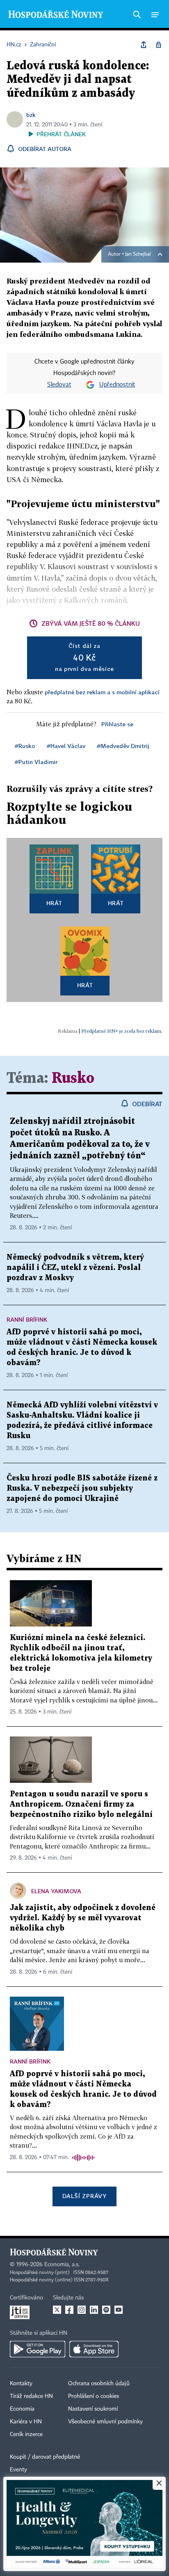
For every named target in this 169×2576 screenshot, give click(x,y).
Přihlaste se (117, 724)
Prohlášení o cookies (94, 2396)
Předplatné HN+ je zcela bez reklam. (122, 1031)
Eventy (18, 2470)
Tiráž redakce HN (31, 2396)
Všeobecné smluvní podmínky (105, 2422)
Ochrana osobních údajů (99, 2384)
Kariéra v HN (26, 2422)
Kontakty (21, 2384)
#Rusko (25, 746)
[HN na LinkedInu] (94, 2310)
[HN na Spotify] (106, 2310)
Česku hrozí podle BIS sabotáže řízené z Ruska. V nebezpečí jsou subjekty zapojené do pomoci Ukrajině (82, 1488)
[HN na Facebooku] (69, 2310)
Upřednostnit (117, 385)
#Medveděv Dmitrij (123, 746)
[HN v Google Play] (38, 2349)
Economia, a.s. (62, 2265)
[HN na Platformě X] (57, 2310)
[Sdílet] (144, 45)
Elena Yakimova (56, 1891)
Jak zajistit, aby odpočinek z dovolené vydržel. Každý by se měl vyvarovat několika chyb (83, 1918)
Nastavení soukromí (93, 2409)
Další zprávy (84, 2196)
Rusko (73, 1079)
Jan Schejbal (138, 254)
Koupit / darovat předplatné (45, 2457)
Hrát (54, 903)
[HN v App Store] (94, 2349)
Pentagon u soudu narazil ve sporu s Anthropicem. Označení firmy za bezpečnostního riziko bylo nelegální (81, 1804)
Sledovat (59, 385)
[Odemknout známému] (158, 45)
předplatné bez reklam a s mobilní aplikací (102, 692)
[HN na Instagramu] (82, 2310)
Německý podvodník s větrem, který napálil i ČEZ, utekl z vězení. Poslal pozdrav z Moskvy (75, 1268)
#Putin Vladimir (36, 762)
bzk (31, 115)
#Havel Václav (66, 746)
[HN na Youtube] (119, 2310)
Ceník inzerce (26, 2434)
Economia (22, 2409)
